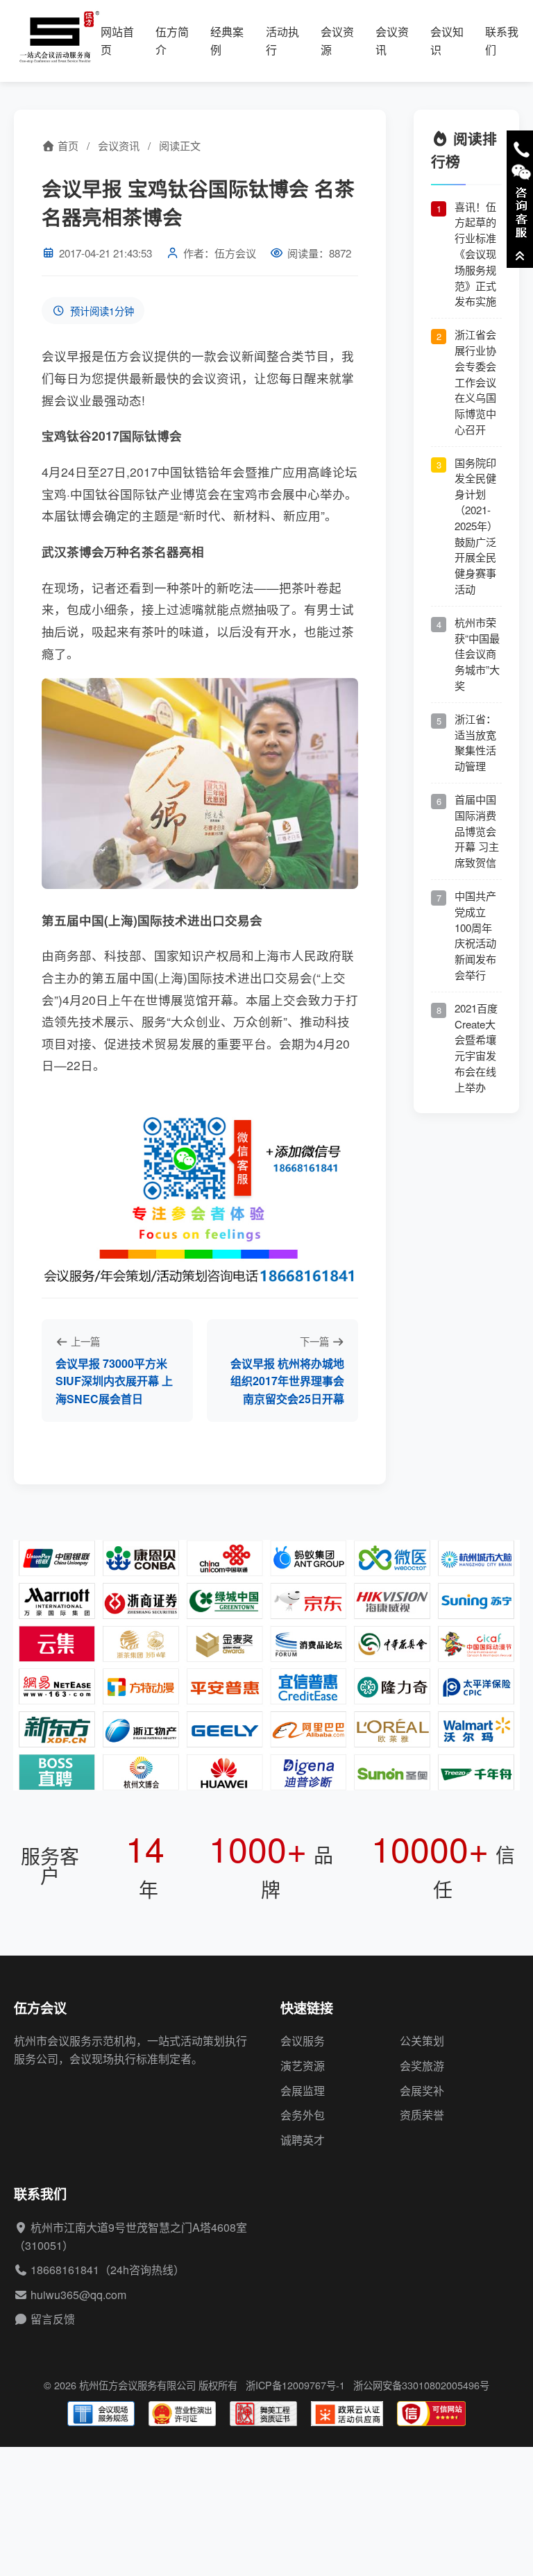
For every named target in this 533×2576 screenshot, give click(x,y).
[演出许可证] (182, 2414)
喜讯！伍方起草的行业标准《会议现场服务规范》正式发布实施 (475, 254)
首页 (67, 145)
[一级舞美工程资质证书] (263, 2414)
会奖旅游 (422, 2066)
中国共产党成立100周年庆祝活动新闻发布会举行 (475, 935)
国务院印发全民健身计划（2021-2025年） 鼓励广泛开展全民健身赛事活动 (476, 526)
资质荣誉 (422, 2115)
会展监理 (303, 2091)
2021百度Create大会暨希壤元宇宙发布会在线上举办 (476, 1048)
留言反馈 (53, 2319)
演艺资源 (303, 2066)
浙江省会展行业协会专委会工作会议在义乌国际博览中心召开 (475, 382)
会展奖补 (422, 2091)
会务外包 (303, 2115)
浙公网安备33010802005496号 (421, 2385)
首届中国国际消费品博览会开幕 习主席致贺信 (477, 831)
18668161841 (65, 2270)
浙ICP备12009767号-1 (295, 2385)
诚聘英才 (303, 2140)
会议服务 (303, 2041)
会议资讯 (119, 145)
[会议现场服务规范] (101, 2414)
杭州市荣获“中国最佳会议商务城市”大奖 (477, 654)
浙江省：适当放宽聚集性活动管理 (475, 742)
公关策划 (422, 2041)
